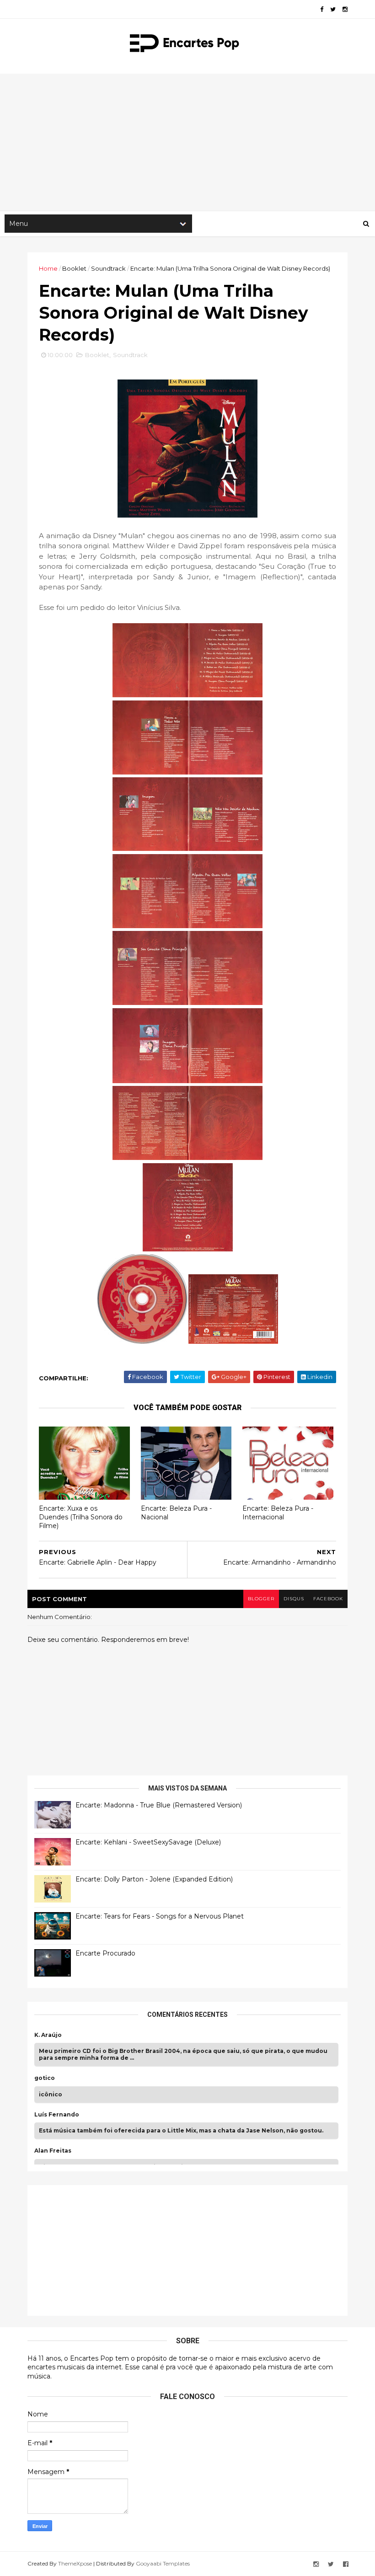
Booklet (74, 268)
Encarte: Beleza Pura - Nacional (176, 1513)
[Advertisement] (187, 142)
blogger (261, 1599)
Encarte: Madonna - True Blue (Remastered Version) (159, 1805)
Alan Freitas (53, 2151)
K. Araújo (48, 2035)
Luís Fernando (57, 2115)
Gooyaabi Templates (163, 2563)
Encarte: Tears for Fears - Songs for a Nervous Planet (160, 1916)
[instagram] (345, 9)
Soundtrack (108, 268)
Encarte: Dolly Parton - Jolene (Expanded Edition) (154, 1879)
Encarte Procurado (105, 1953)
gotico (45, 2078)
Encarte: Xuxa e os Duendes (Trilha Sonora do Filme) (81, 1517)
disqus (294, 1599)
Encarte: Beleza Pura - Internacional (278, 1513)
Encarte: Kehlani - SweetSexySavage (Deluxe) (148, 1842)
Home (48, 268)
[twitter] (333, 9)
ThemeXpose (75, 2563)
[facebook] (322, 9)
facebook (328, 1599)
